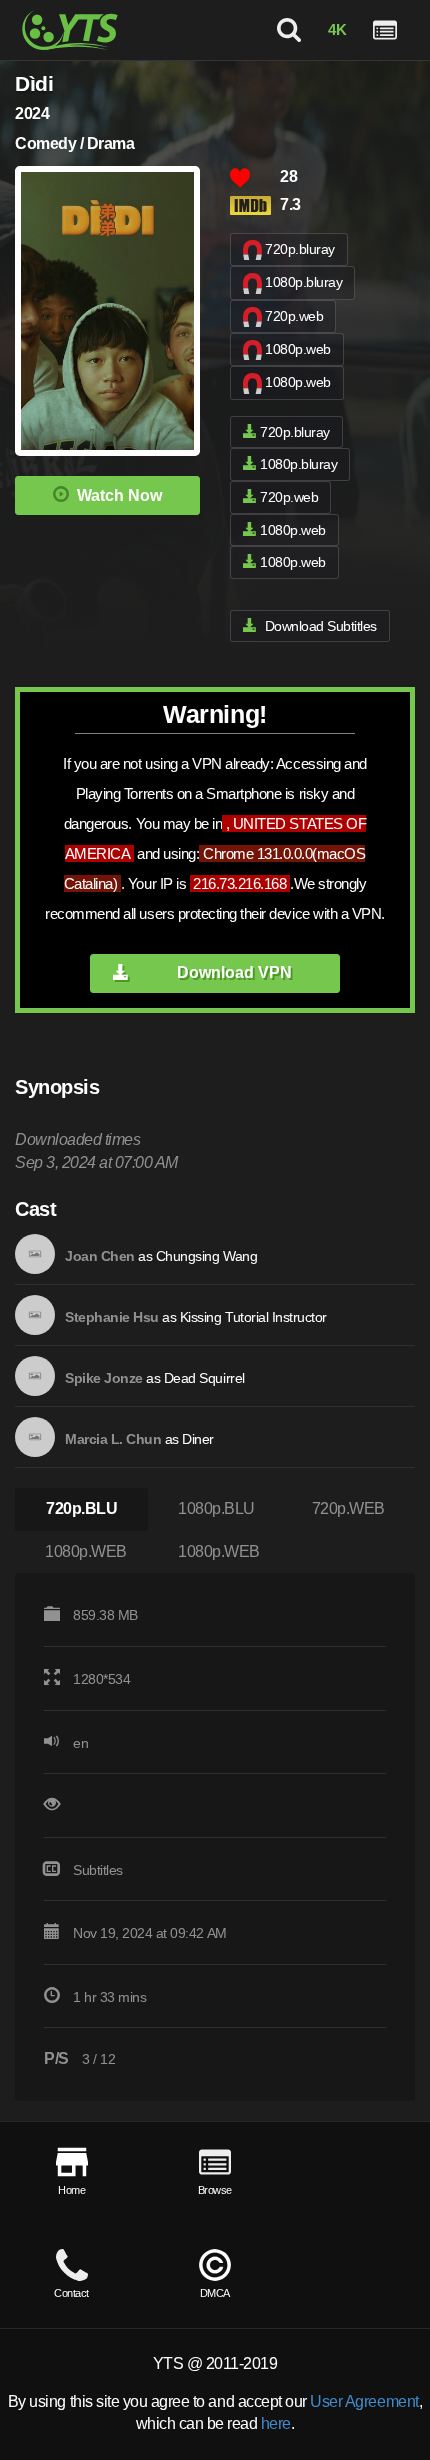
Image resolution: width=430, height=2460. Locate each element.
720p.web (294, 316)
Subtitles (98, 1870)
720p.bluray (300, 249)
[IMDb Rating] (255, 205)
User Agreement (364, 2401)
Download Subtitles (321, 626)
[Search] (289, 30)
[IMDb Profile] (35, 1254)
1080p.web (298, 349)
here (276, 2423)
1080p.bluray (303, 282)
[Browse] (385, 30)
